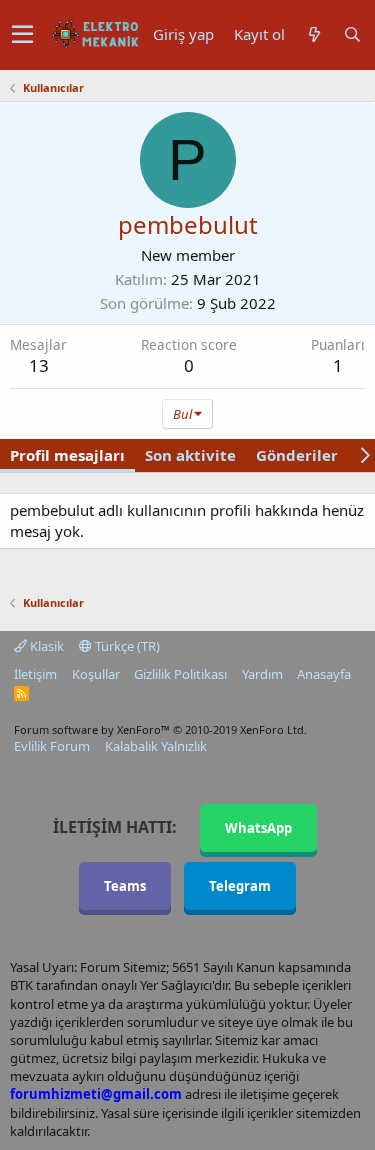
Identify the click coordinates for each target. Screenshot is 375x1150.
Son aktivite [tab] (190, 455)
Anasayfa (324, 674)
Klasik (45, 646)
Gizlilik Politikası (180, 674)
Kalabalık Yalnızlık (156, 746)
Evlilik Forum (52, 746)
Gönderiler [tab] (297, 455)
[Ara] (352, 34)
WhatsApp (258, 828)
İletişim (35, 674)
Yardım (262, 674)
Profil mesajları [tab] (67, 455)
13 (39, 365)
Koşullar (96, 674)
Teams (125, 886)
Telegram (240, 886)
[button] (22, 35)
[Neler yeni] (314, 34)
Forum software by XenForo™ (160, 729)
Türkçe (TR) (126, 646)
